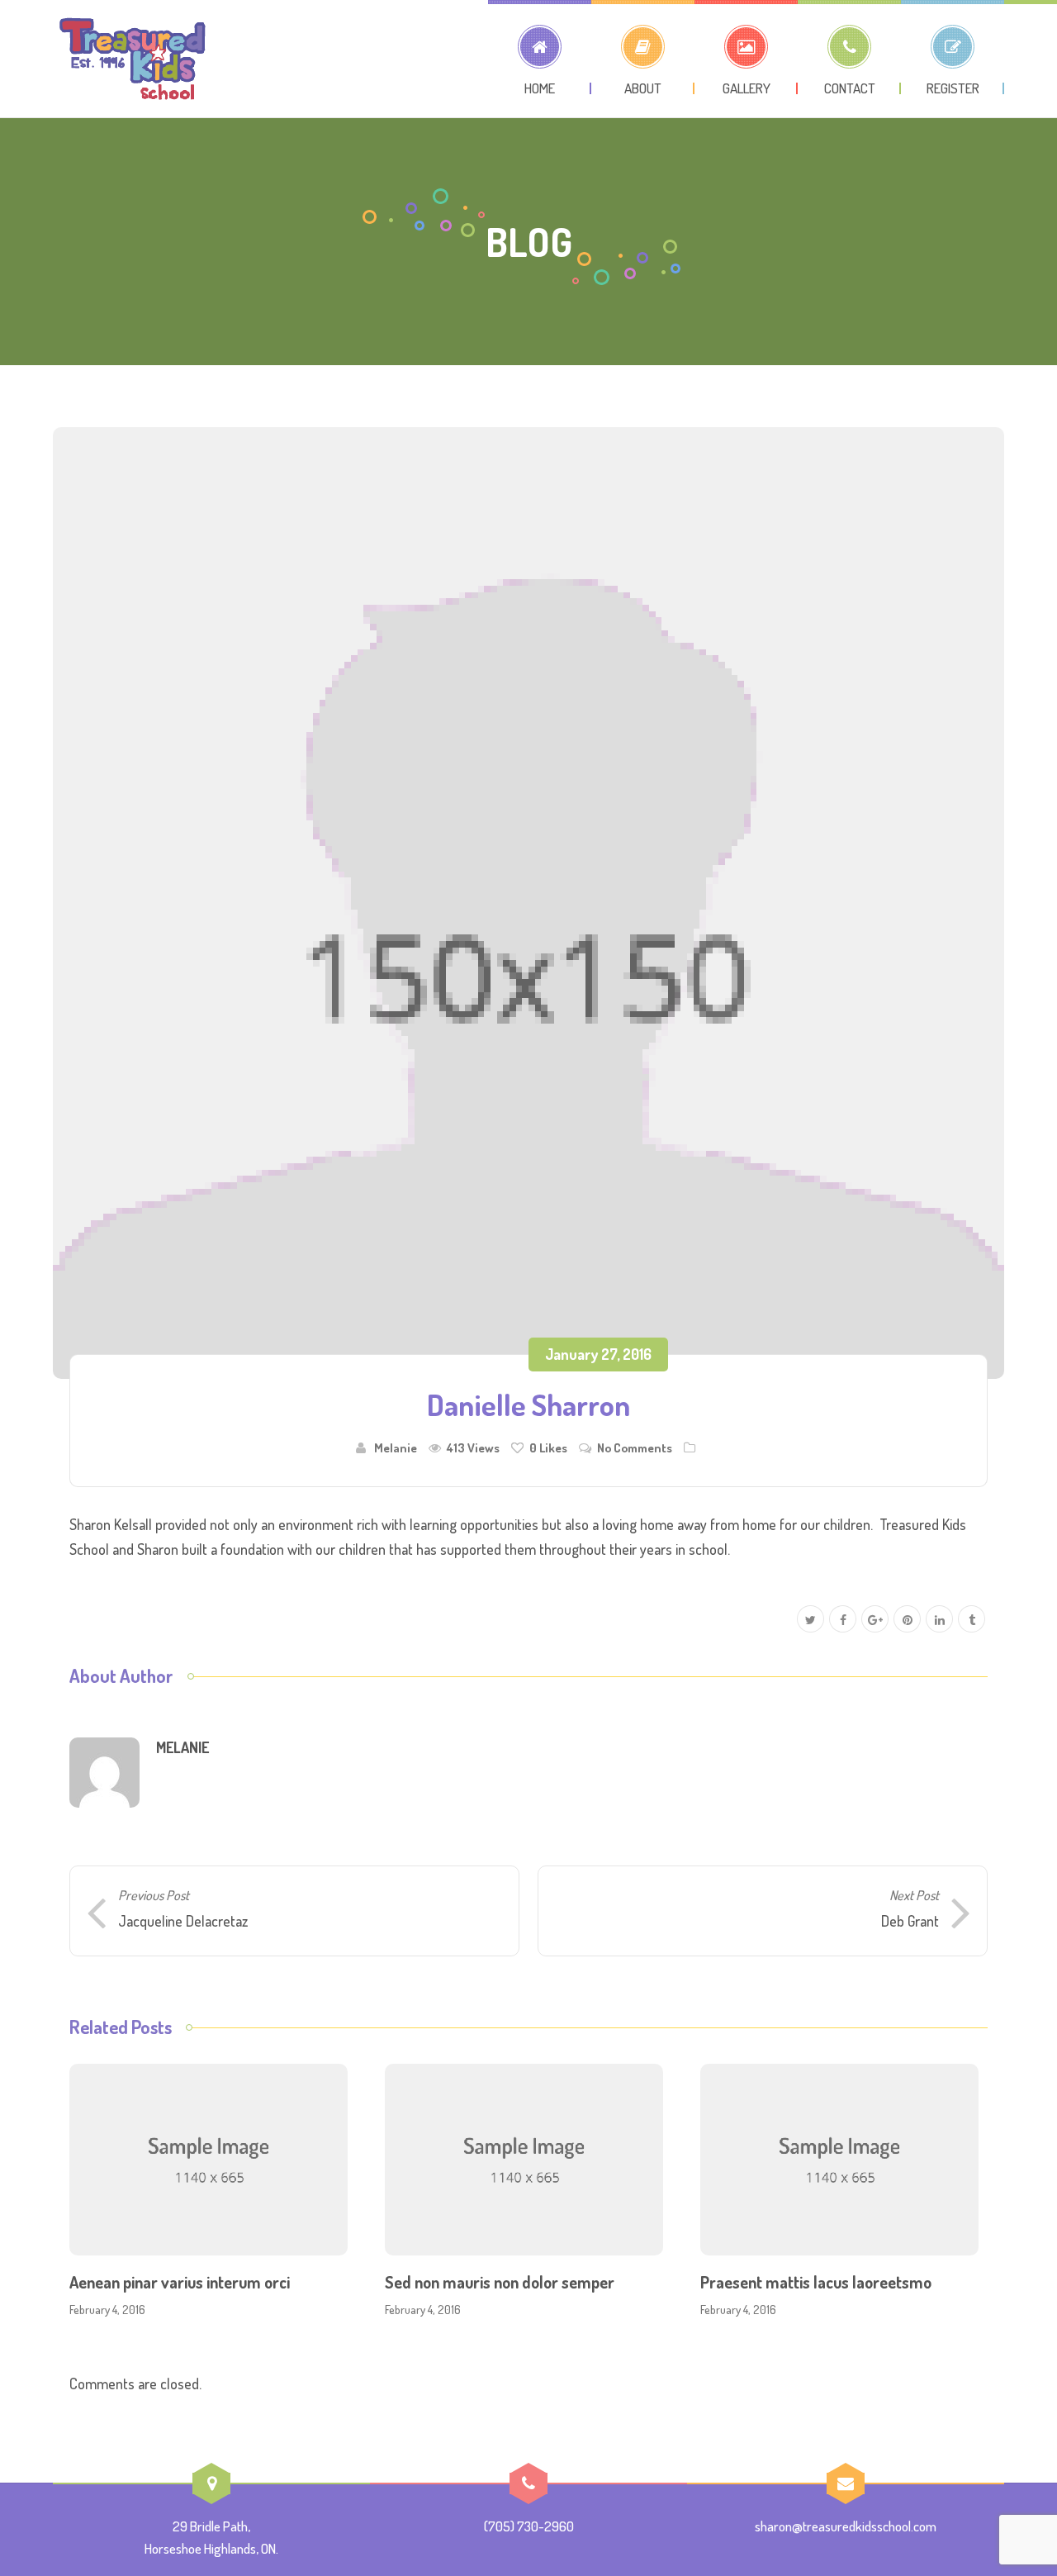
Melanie (396, 1447)
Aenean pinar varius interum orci (180, 2282)
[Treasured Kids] (133, 59)
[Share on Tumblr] (972, 1620)
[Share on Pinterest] (907, 1620)
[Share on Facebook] (843, 1620)
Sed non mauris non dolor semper (500, 2282)
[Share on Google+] (875, 1620)
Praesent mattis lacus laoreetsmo (816, 2282)
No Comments (635, 1447)
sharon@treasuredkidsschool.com (846, 2526)
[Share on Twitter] (811, 1620)
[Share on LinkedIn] (939, 1620)
